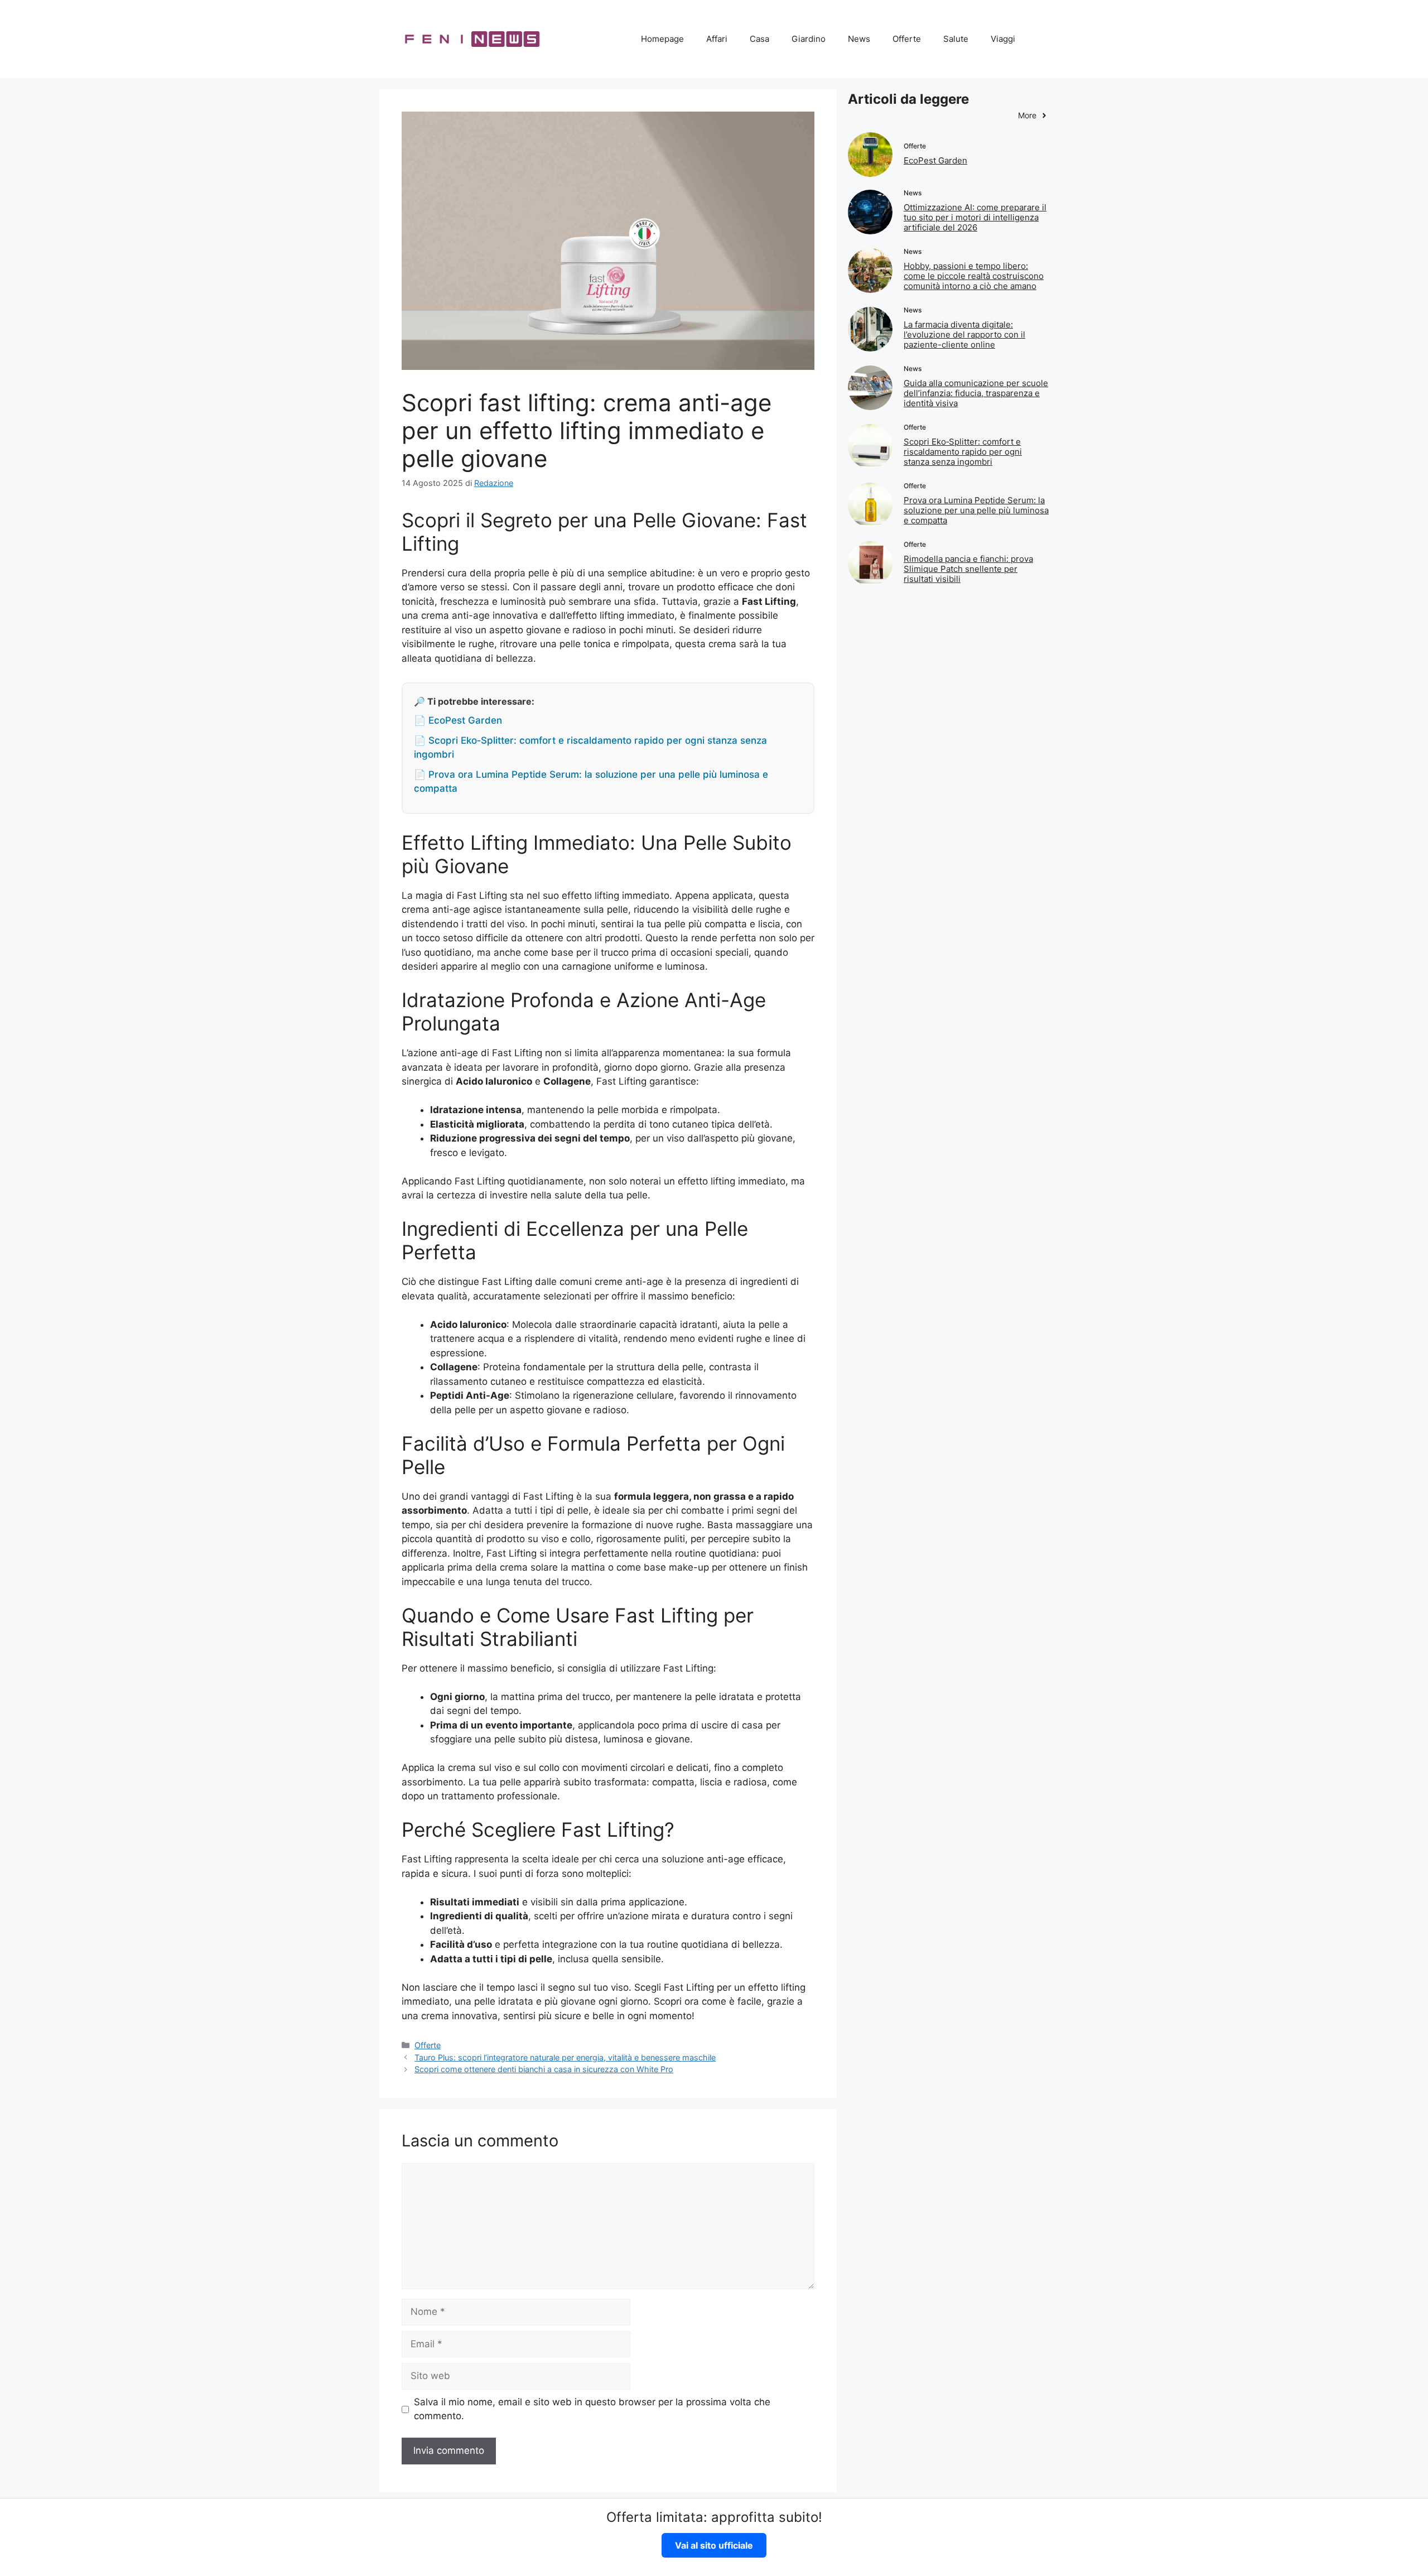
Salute (956, 39)
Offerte (907, 39)
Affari (717, 39)
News (859, 39)
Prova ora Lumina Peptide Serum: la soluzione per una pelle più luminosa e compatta (976, 510)
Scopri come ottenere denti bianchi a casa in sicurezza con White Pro (544, 2069)
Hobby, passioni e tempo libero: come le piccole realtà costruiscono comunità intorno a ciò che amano (974, 276)
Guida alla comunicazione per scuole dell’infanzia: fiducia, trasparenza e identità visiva (976, 393)
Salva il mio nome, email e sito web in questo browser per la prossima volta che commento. (592, 2409)
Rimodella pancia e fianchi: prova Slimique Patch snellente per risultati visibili (968, 569)
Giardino (809, 39)
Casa (759, 39)
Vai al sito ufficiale (714, 2545)
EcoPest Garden (935, 160)
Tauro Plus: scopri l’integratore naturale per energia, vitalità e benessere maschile (565, 2057)
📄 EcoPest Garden (458, 720)
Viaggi (1003, 39)
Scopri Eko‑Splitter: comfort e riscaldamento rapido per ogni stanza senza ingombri (963, 452)
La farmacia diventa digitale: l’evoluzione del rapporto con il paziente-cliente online (964, 334)
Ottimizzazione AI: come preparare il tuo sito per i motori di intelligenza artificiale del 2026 (975, 217)
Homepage (662, 39)
